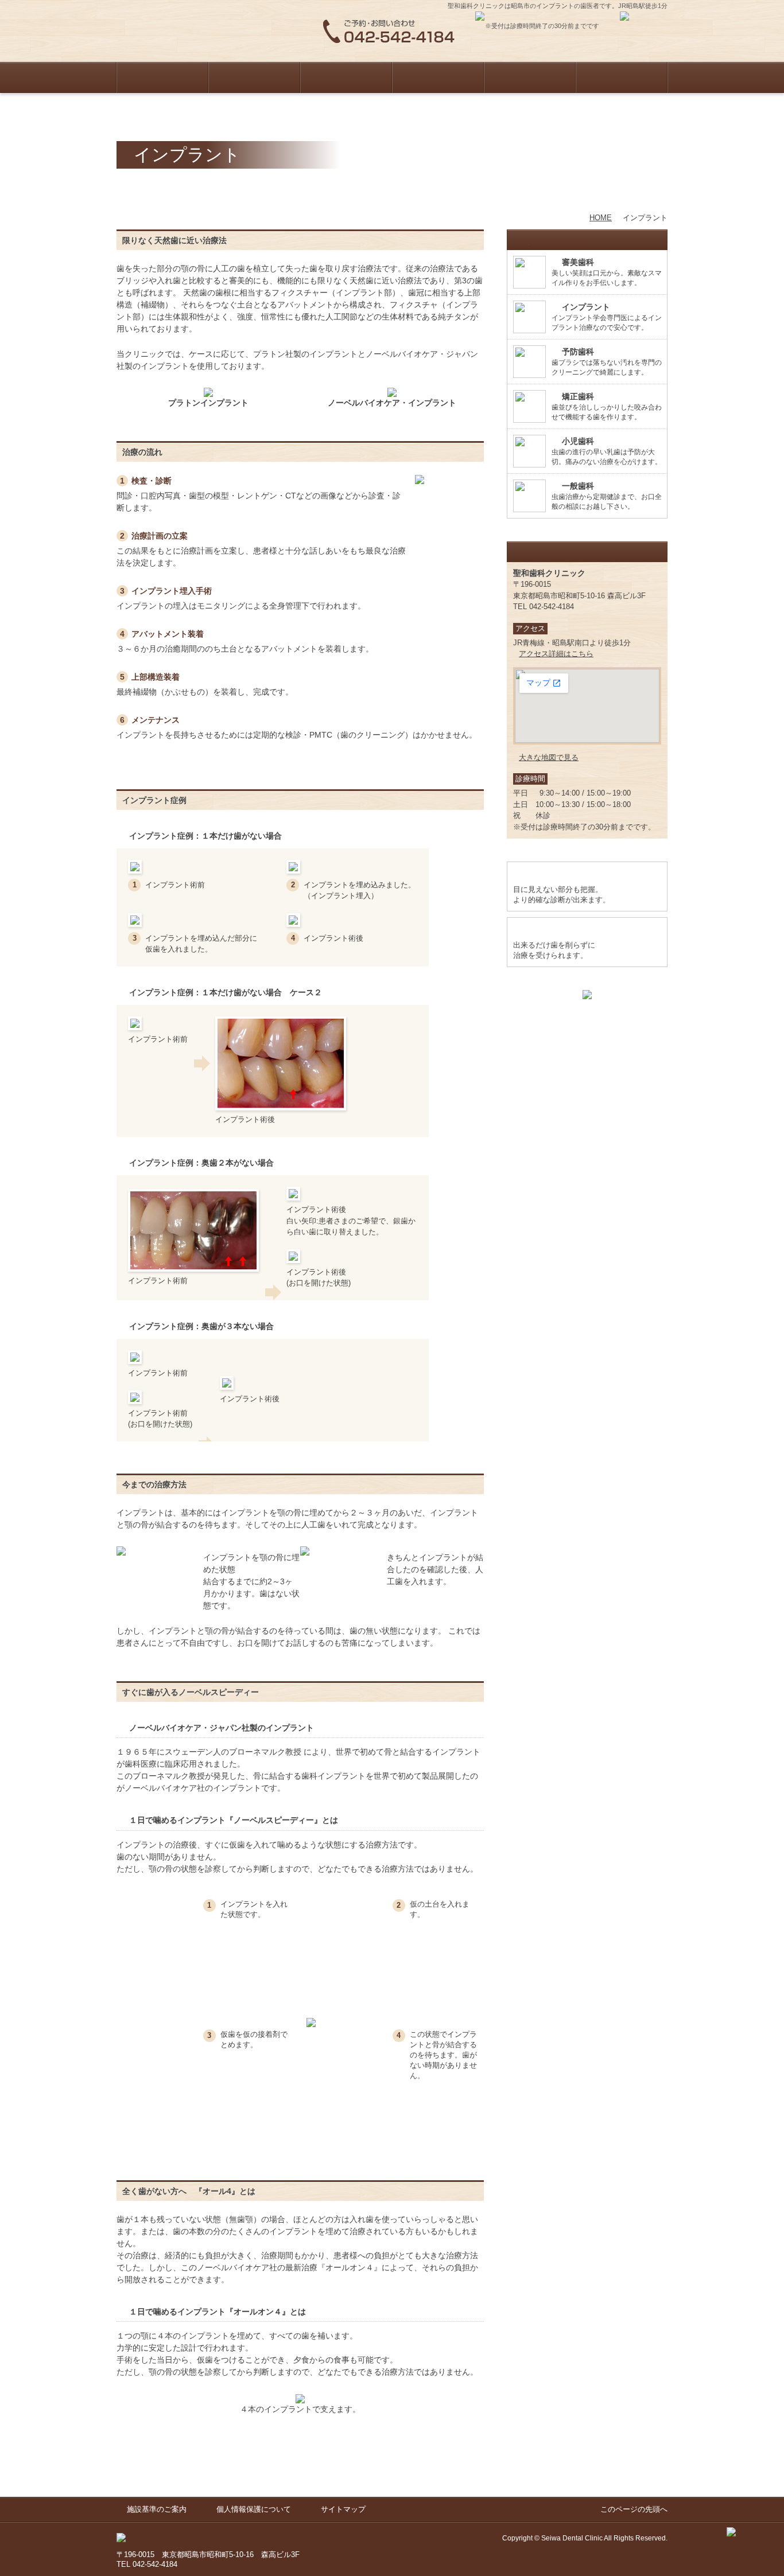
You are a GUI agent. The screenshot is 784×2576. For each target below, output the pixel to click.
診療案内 (346, 77)
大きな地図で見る (549, 757)
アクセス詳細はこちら (556, 654)
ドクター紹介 (438, 77)
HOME (162, 77)
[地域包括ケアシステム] (587, 995)
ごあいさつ (254, 77)
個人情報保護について (254, 2509)
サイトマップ (343, 2509)
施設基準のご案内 (157, 2509)
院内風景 (530, 77)
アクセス (622, 77)
